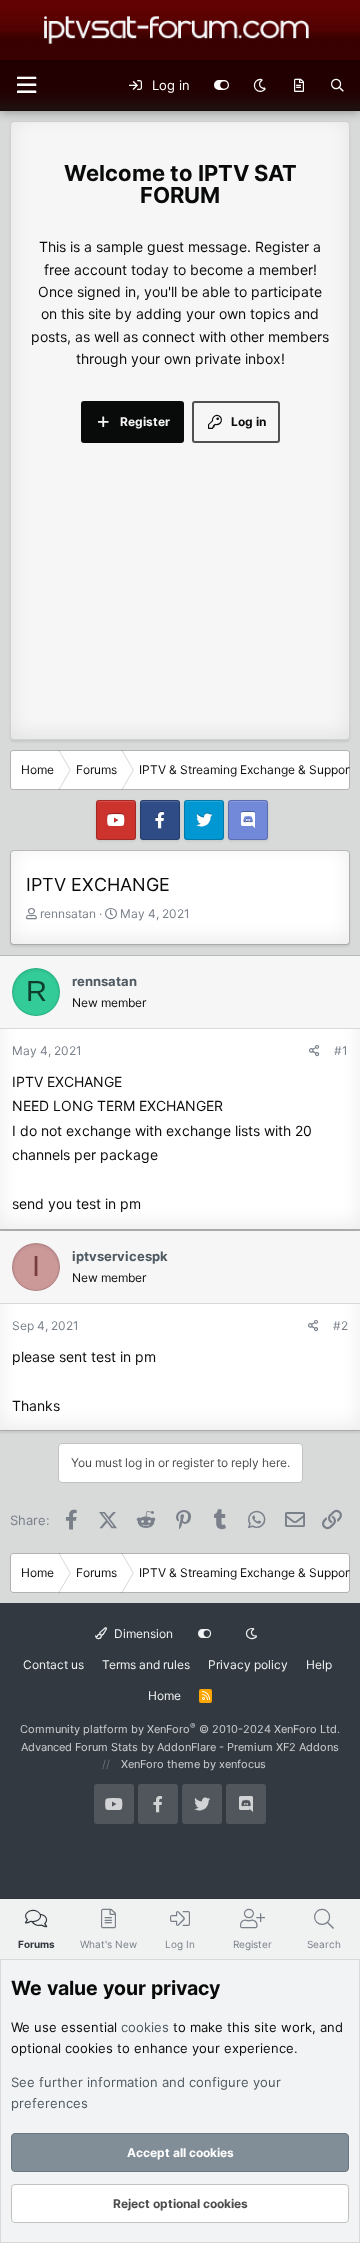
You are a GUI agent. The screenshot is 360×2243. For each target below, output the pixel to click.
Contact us (53, 1664)
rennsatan (68, 913)
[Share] (314, 1050)
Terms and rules (146, 1664)
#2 (340, 1325)
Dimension (142, 1633)
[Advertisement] (180, 571)
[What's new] (298, 86)
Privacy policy (248, 1664)
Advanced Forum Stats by (180, 1747)
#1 (341, 1050)
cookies (145, 2027)
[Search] (337, 86)
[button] (26, 85)
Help (319, 1664)
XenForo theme (160, 1764)
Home (164, 1695)
